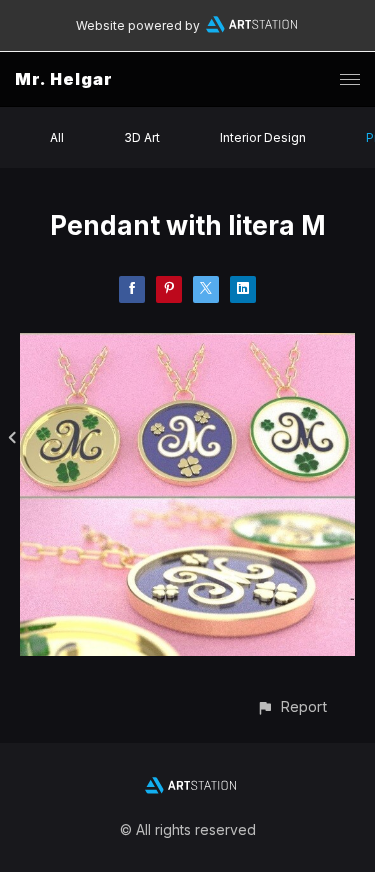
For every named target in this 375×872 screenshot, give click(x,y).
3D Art (142, 137)
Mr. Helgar (64, 79)
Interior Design (263, 137)
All (57, 137)
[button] (291, 706)
